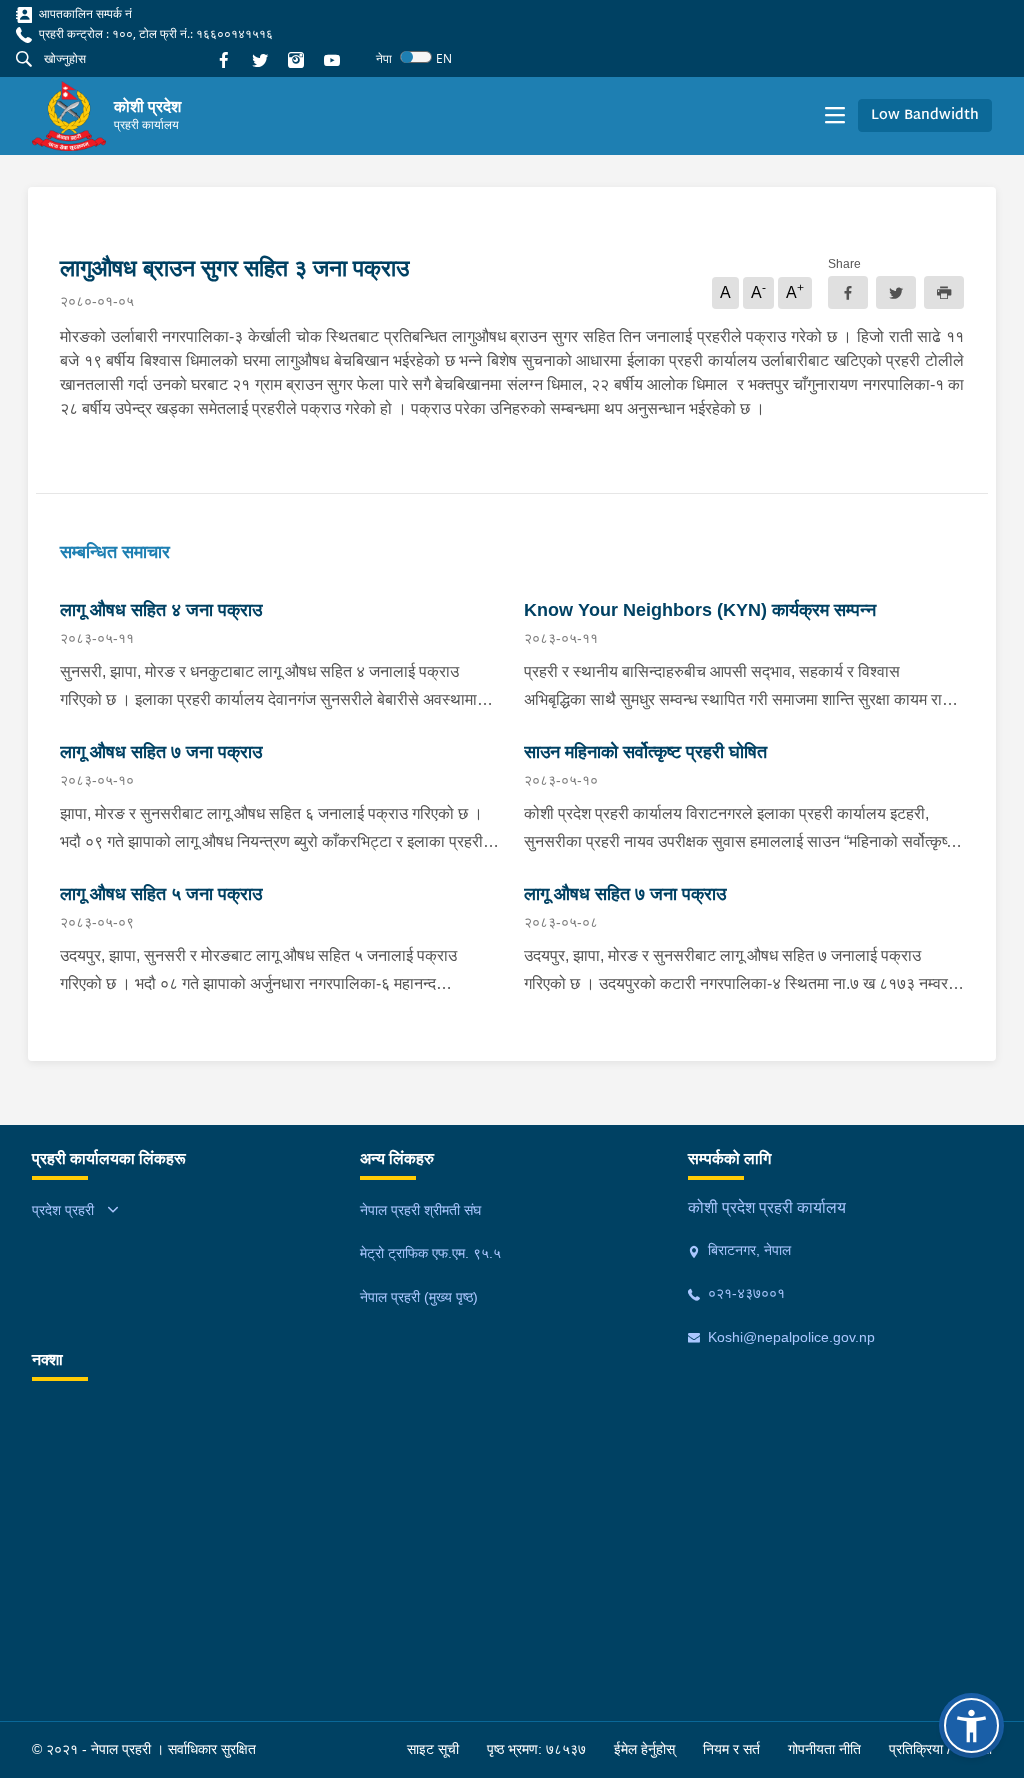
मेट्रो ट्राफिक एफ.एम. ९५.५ (430, 1253)
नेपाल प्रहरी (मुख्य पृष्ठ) (419, 1297)
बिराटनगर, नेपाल (747, 1250)
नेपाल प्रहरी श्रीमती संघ (420, 1210)
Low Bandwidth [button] (925, 115)
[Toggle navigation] (835, 116)
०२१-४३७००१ (744, 1293)
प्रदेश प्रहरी (63, 1210)
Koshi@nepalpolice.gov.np (789, 1337)
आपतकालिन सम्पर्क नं (84, 13)
